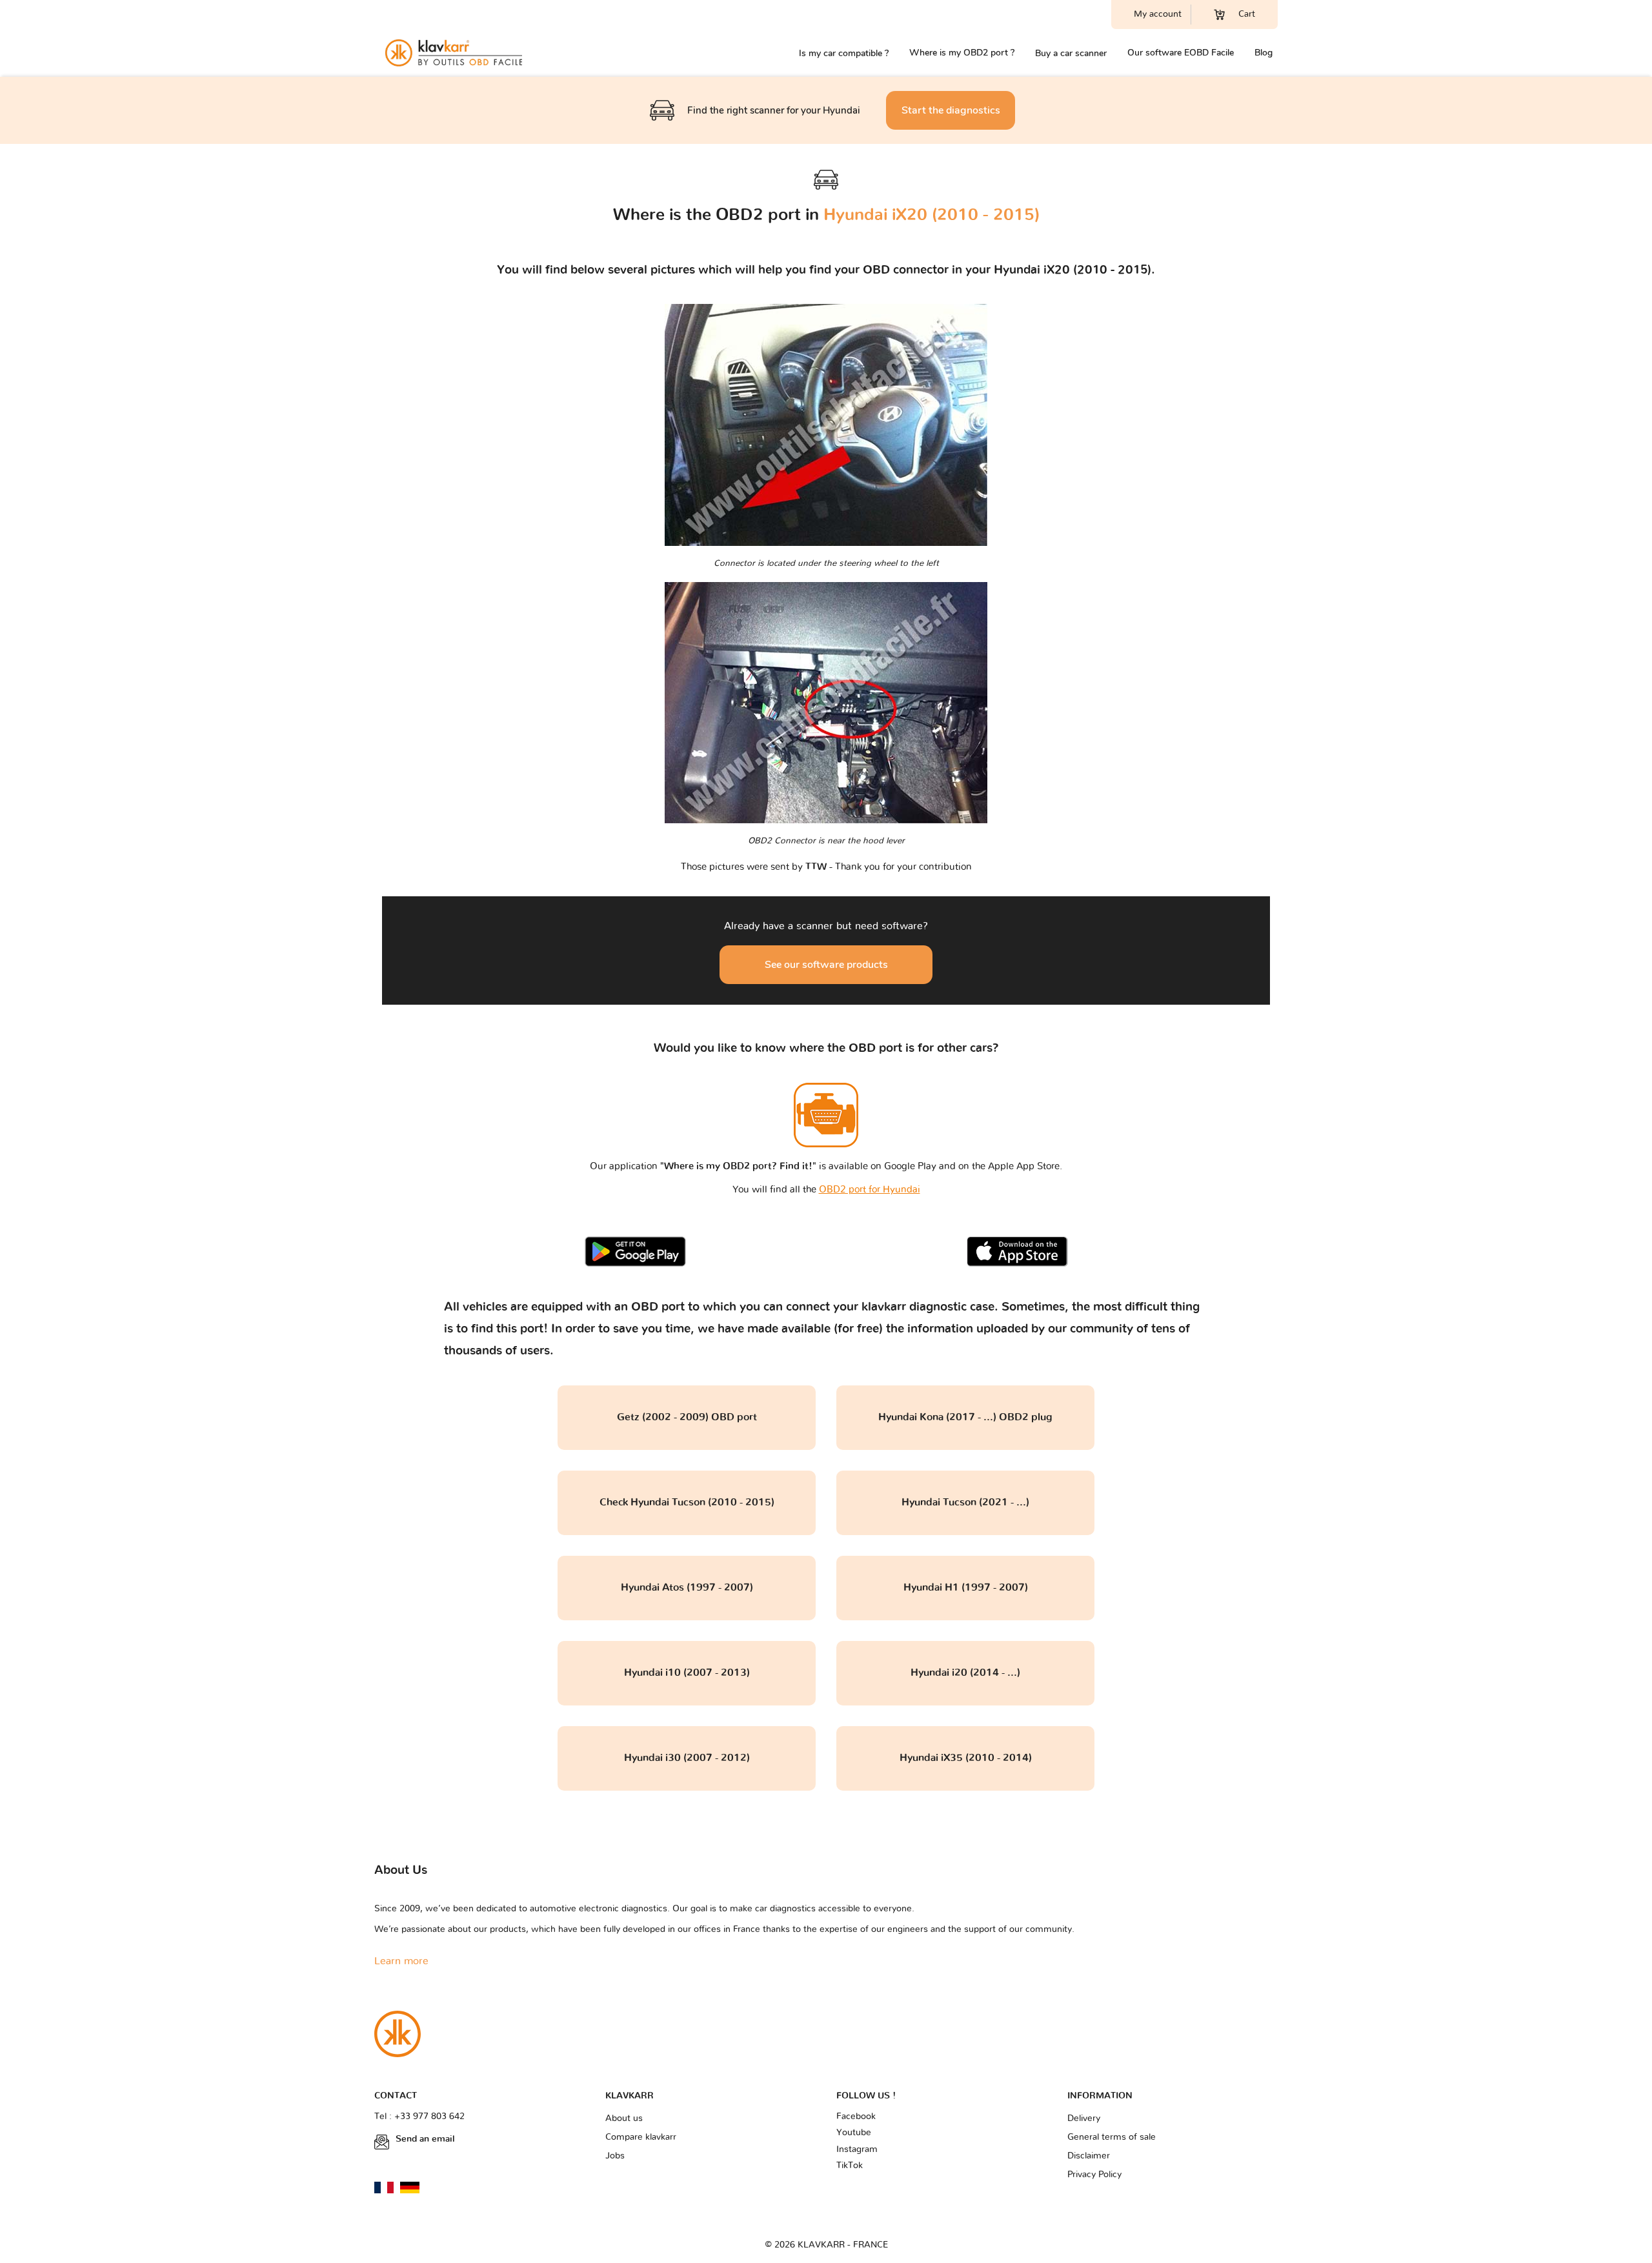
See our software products (826, 965)
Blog (1264, 53)
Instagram (857, 2149)
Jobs (615, 2156)
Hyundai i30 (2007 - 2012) (687, 1758)
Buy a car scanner (1071, 53)
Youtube (854, 2133)
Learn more (401, 1961)
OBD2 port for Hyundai (870, 1190)
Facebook (856, 2117)
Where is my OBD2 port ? (962, 53)
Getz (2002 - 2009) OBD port (687, 1417)
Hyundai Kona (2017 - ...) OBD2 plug (965, 1417)
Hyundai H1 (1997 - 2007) (966, 1587)
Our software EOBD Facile (1181, 53)
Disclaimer (1089, 2156)
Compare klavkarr (641, 2137)
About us (624, 2118)
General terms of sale (1112, 2137)
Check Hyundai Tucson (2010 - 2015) (687, 1502)
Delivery (1084, 2118)
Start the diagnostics (951, 110)
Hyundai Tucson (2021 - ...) (965, 1502)
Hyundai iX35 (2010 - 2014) (966, 1758)
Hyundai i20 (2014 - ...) (965, 1673)
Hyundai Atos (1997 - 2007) (687, 1587)
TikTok (850, 2166)
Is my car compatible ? (844, 53)
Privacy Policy (1094, 2175)
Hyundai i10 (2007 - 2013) (687, 1673)
